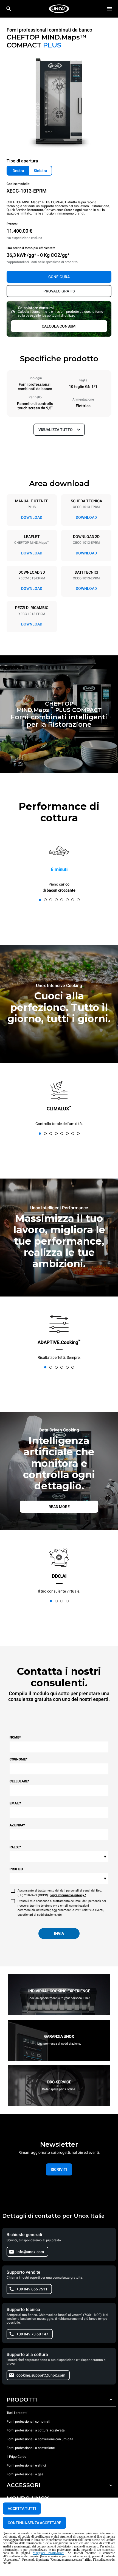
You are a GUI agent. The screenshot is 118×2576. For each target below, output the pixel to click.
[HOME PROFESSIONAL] (59, 9)
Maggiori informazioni (48, 2553)
